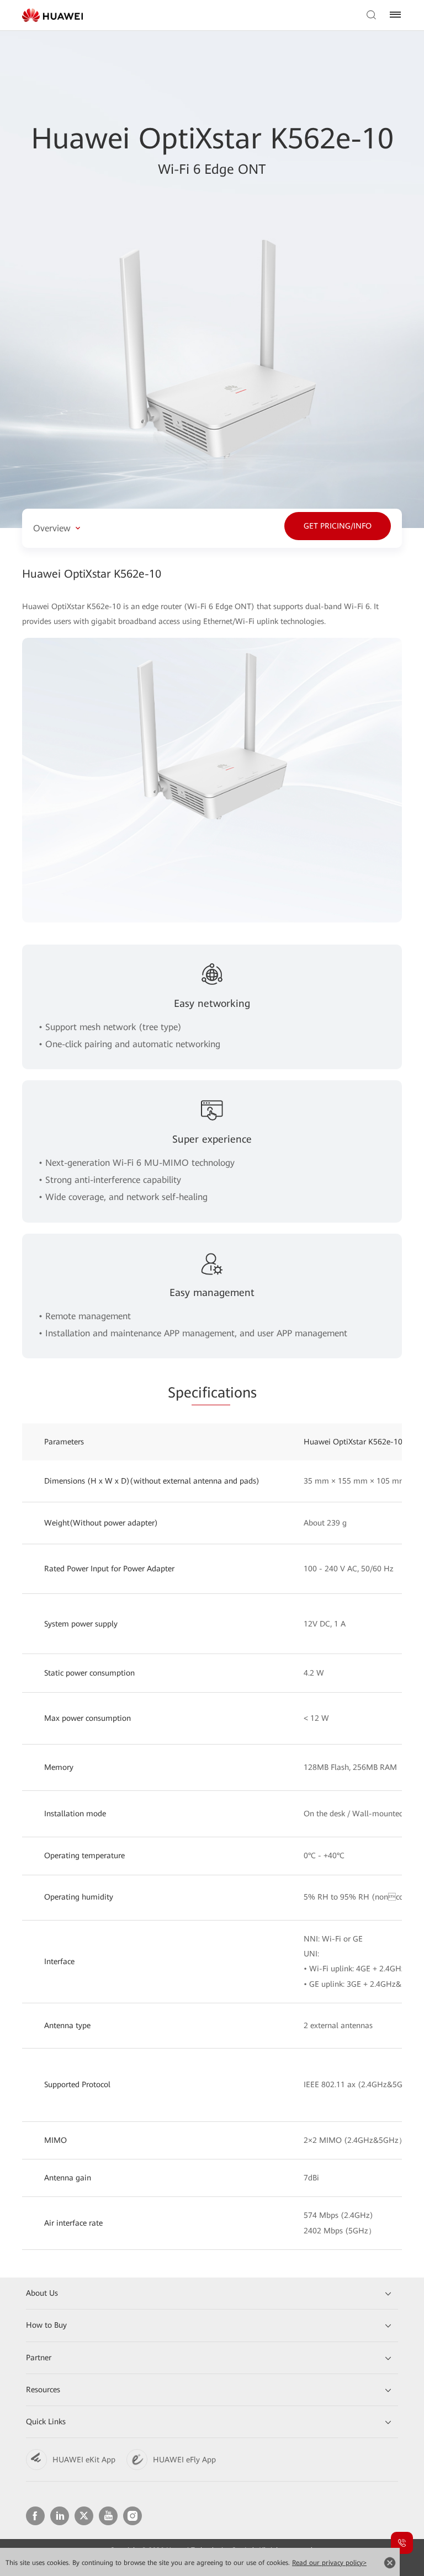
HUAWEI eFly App (184, 2460)
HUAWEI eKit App (84, 2460)
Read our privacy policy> (329, 2563)
